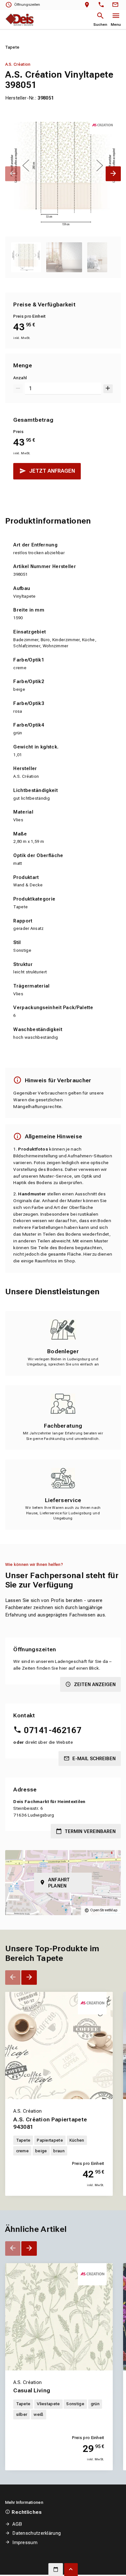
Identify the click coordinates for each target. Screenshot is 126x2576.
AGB (17, 2524)
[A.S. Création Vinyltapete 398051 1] (63, 174)
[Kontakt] (116, 5)
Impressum (25, 2542)
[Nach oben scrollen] (71, 2570)
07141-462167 (52, 1730)
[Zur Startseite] (20, 19)
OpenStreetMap (104, 1910)
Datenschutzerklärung (37, 2533)
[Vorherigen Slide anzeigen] (13, 174)
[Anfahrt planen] (88, 5)
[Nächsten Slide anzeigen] (113, 174)
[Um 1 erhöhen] (108, 389)
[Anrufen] (103, 5)
